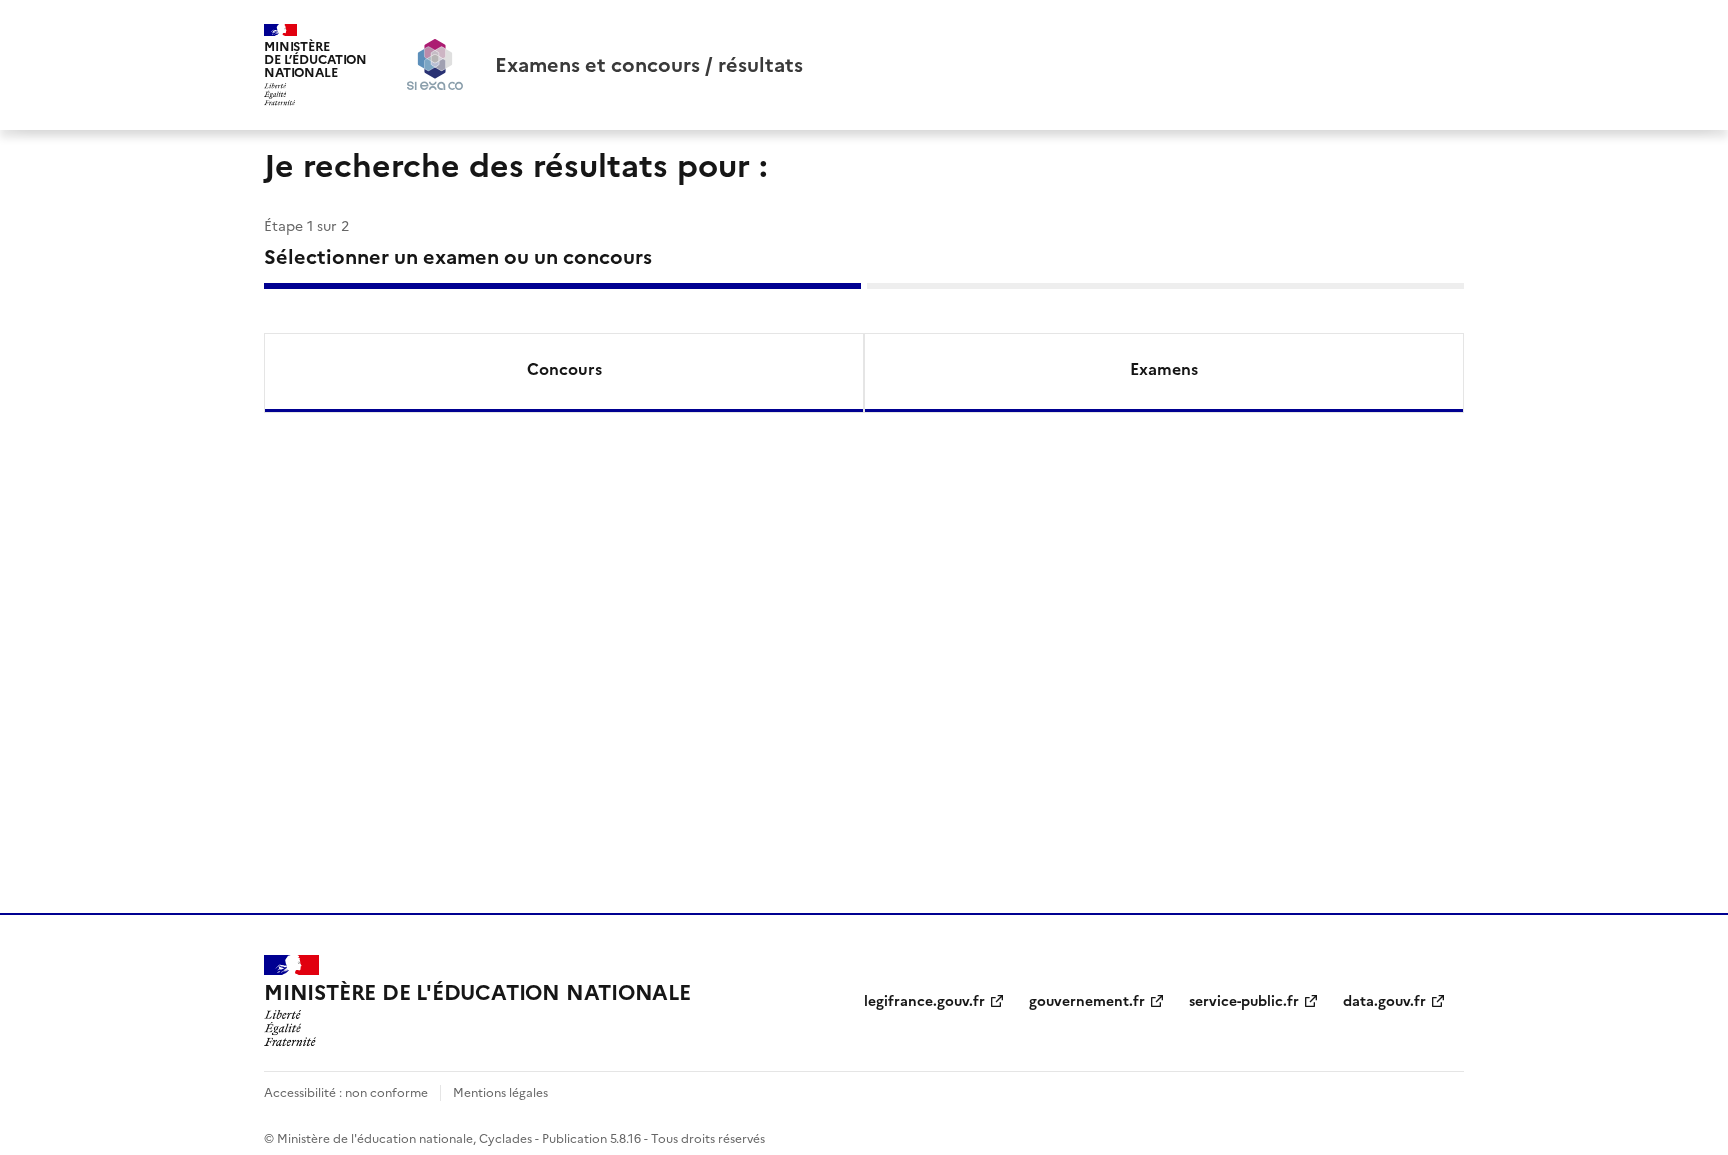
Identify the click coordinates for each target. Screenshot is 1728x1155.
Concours (564, 369)
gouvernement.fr (1087, 1001)
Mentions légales (500, 1093)
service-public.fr (1244, 1001)
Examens (1164, 369)
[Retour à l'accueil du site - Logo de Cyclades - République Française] (435, 64)
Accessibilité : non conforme (346, 1093)
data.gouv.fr (1384, 1001)
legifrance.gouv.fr (924, 1001)
